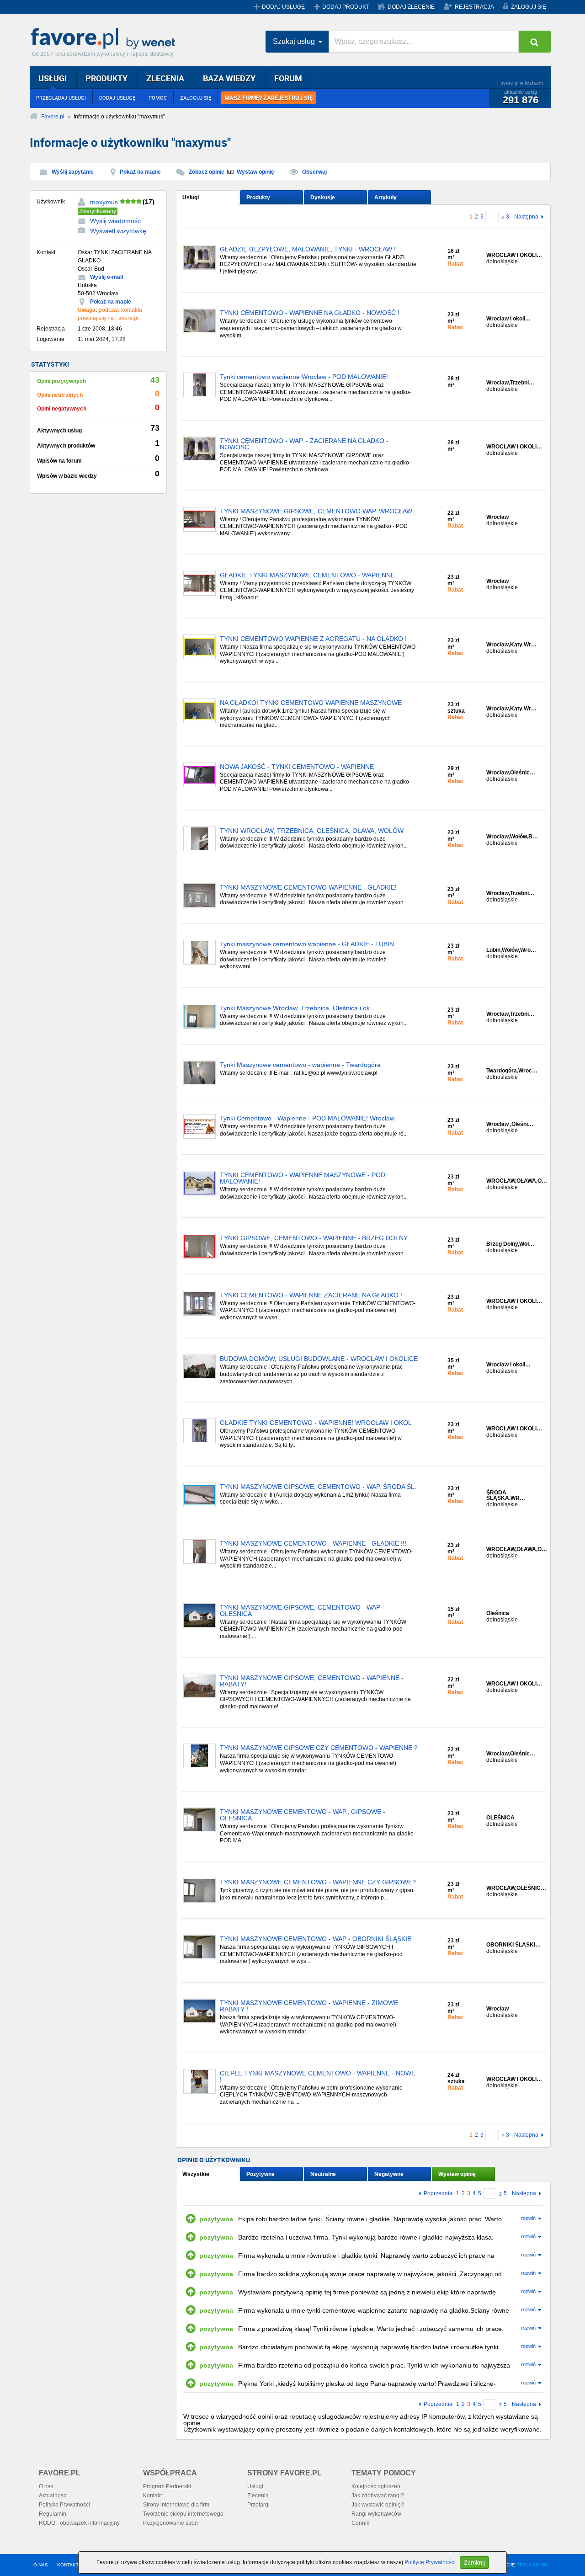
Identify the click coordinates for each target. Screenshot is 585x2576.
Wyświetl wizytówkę (118, 231)
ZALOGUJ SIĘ (529, 7)
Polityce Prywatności (430, 2562)
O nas (46, 2486)
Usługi (191, 197)
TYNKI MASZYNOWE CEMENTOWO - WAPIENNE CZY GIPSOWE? (318, 1882)
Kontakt (152, 2496)
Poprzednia (438, 2194)
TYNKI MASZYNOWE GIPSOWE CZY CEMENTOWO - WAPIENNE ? (319, 1748)
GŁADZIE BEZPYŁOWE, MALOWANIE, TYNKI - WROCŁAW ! (308, 249)
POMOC (158, 98)
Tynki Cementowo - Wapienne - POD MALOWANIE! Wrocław (307, 1118)
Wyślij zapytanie (73, 172)
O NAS (41, 2565)
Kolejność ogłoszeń (376, 2486)
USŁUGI (53, 78)
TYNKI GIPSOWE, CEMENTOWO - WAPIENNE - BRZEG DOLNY (314, 1238)
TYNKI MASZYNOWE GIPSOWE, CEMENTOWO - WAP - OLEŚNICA (302, 1611)
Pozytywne (261, 2174)
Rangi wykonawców (376, 2514)
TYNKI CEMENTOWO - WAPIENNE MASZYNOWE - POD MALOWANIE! (303, 1178)
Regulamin (53, 2514)
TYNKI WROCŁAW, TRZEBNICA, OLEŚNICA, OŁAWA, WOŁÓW (312, 831)
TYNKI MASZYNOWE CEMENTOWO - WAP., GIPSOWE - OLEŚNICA (303, 1815)
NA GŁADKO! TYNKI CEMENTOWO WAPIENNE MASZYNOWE (311, 703)
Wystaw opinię (255, 172)
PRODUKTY (106, 78)
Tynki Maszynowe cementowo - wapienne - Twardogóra (300, 1065)
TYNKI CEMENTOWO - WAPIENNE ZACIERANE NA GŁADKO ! (311, 1295)
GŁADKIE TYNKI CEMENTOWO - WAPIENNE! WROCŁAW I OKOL (316, 1423)
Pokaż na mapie (140, 172)
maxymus (104, 202)
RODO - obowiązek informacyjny (79, 2523)
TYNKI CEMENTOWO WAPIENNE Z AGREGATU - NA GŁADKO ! (313, 639)
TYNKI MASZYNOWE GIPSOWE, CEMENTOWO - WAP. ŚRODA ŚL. (318, 1487)
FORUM (288, 78)
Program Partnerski (167, 2486)
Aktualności (53, 2496)
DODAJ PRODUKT (346, 7)
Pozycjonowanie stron (170, 2523)
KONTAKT (68, 2565)
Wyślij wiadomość (115, 221)
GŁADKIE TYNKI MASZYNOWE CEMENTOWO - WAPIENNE (307, 575)
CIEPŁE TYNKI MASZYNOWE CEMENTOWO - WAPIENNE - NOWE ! (318, 2077)
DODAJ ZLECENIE (411, 7)
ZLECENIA (165, 78)
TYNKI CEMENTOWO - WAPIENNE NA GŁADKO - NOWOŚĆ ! (310, 313)
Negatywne (389, 2174)
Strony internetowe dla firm (176, 2505)
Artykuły (386, 197)
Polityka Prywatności (64, 2505)
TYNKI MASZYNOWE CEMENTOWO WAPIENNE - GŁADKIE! (308, 888)
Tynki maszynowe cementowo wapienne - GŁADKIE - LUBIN (307, 944)
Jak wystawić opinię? (378, 2505)
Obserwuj (314, 172)
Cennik (360, 2523)
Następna (526, 217)
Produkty (258, 197)
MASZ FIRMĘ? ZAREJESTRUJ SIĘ (269, 98)
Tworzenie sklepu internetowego (183, 2514)
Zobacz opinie (207, 172)
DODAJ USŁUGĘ (283, 7)
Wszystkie (196, 2174)
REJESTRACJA (474, 7)
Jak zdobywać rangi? (378, 2496)
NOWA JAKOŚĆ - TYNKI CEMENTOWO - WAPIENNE (297, 767)
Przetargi (258, 2505)
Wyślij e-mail (106, 277)
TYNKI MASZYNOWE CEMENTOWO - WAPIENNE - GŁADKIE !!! (313, 1544)
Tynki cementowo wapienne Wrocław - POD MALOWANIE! (304, 377)
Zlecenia (258, 2496)
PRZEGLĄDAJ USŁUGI (61, 98)
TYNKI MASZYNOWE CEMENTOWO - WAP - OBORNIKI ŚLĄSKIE (316, 1939)
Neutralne (323, 2174)
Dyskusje (323, 197)
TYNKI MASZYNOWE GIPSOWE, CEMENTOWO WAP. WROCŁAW (316, 511)
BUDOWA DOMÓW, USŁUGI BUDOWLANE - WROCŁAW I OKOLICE (319, 1359)
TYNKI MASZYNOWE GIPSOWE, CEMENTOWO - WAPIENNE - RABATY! (312, 1681)
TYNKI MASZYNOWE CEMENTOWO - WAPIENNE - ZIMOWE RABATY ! (309, 2006)
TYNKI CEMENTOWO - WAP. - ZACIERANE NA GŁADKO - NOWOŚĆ (304, 444)
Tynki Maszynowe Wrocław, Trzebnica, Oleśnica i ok (295, 1008)
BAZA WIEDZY (229, 78)
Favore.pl (105, 39)
